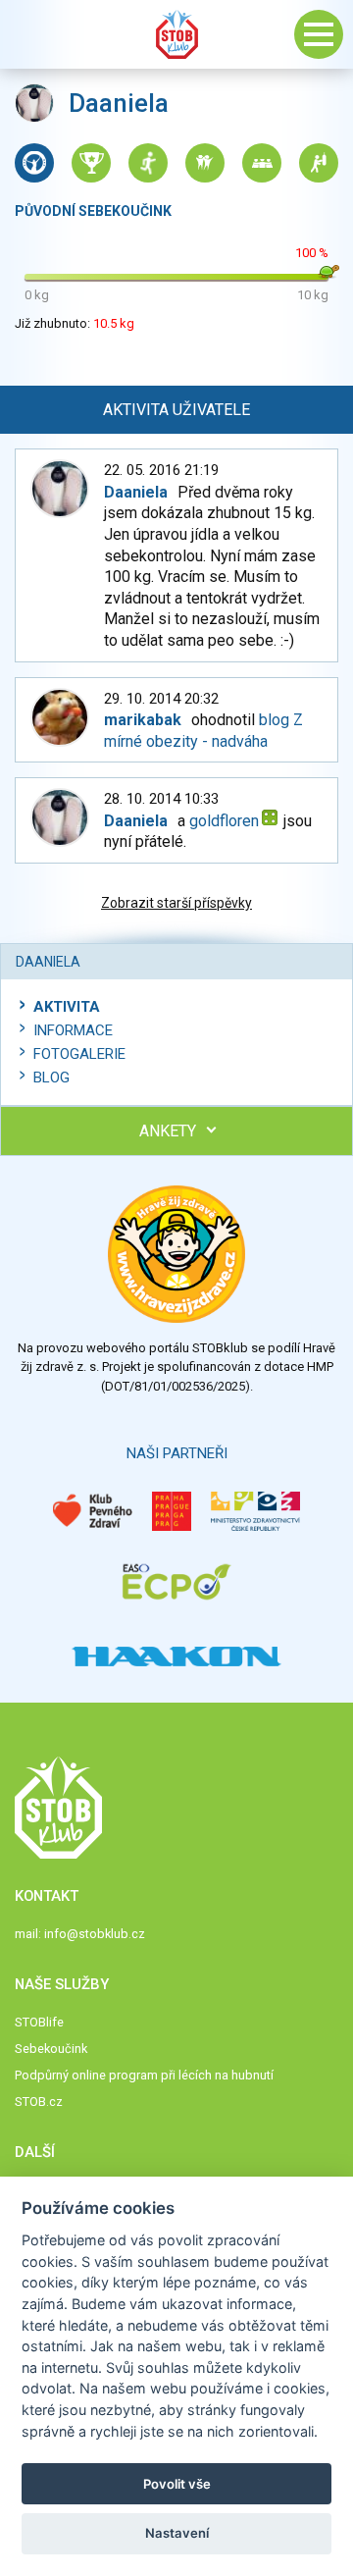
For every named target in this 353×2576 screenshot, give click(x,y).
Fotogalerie (79, 1054)
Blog (51, 1078)
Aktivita (67, 1007)
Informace (73, 1030)
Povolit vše (177, 2484)
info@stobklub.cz (95, 1934)
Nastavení (177, 2533)
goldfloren (224, 821)
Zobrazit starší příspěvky (176, 903)
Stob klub (176, 34)
